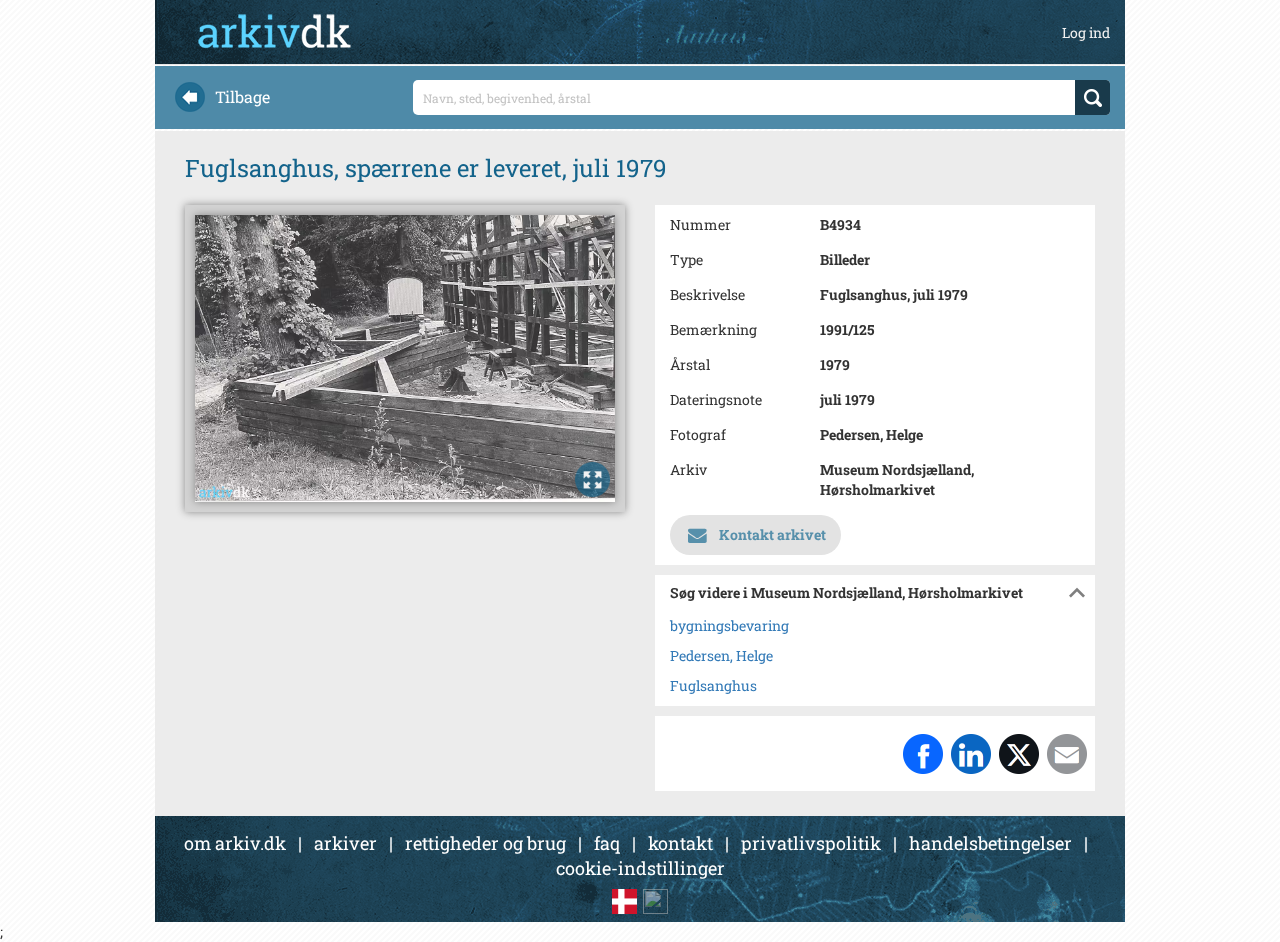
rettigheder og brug (485, 843)
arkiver (345, 843)
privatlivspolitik (811, 843)
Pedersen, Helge (721, 655)
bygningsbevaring (729, 625)
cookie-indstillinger (640, 868)
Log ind (1086, 32)
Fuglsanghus (713, 685)
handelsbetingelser (990, 843)
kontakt (680, 843)
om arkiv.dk (235, 843)
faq (607, 843)
